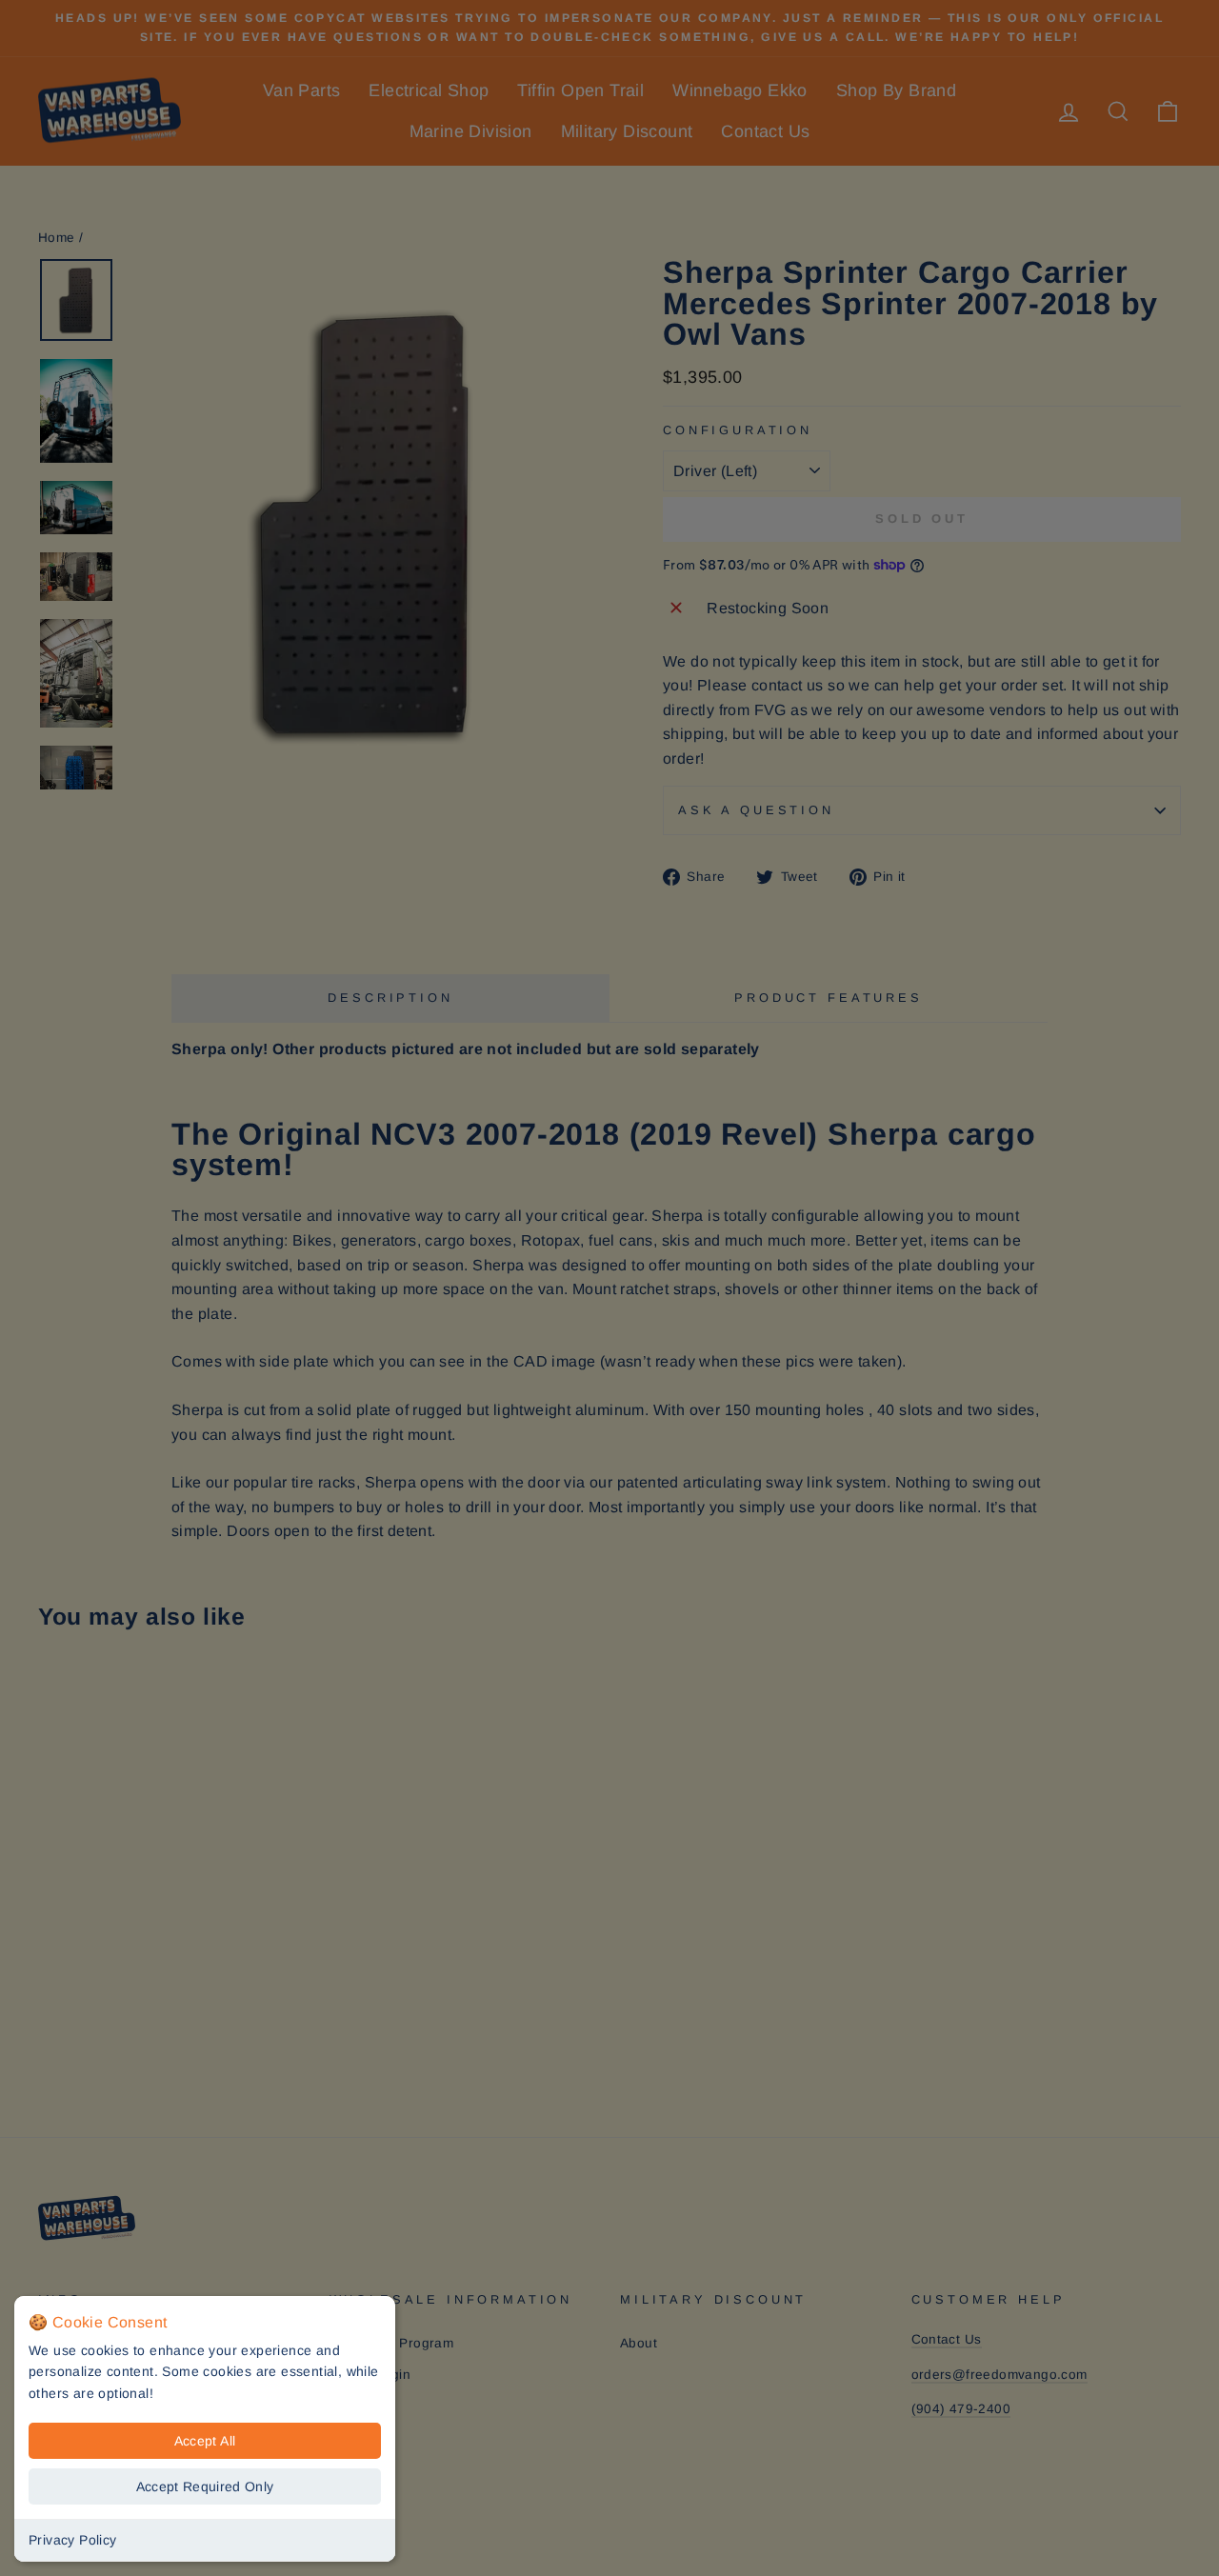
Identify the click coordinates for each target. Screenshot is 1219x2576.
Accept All (205, 2441)
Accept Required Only (205, 2486)
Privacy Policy (73, 2540)
